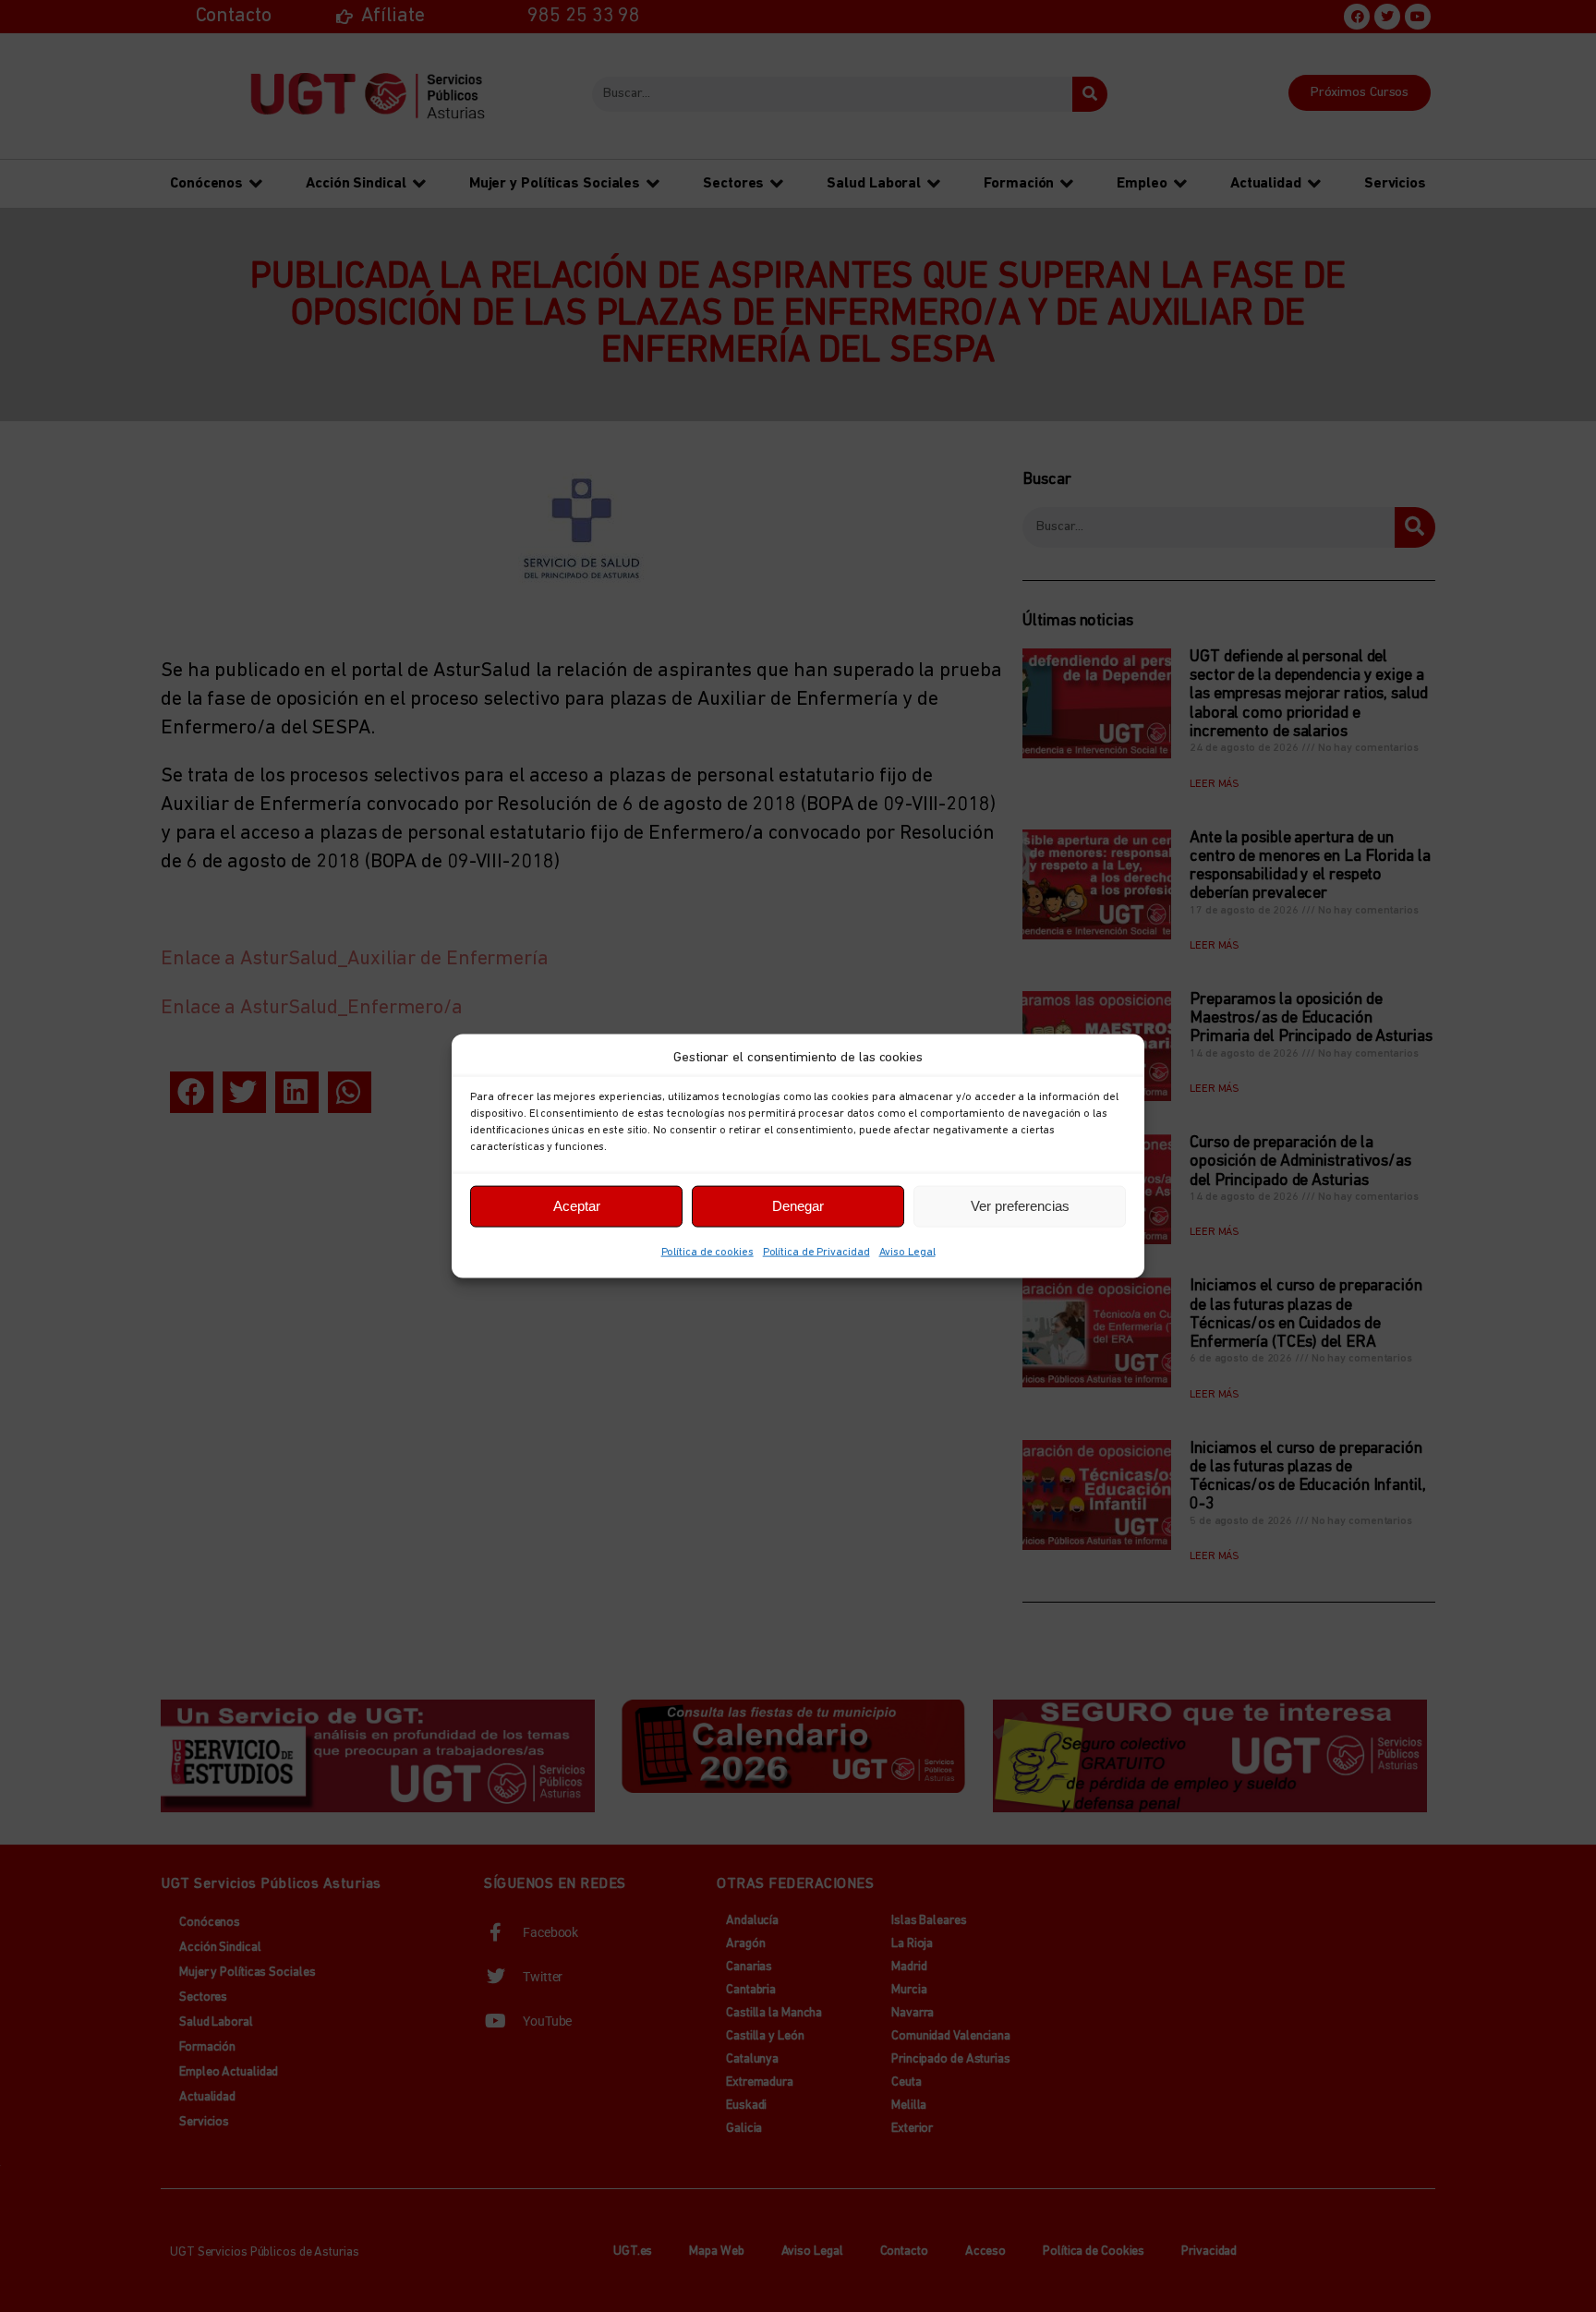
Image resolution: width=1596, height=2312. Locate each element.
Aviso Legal (907, 1252)
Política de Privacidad (816, 1252)
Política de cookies (707, 1252)
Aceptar (577, 1206)
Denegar (798, 1206)
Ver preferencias (1020, 1206)
